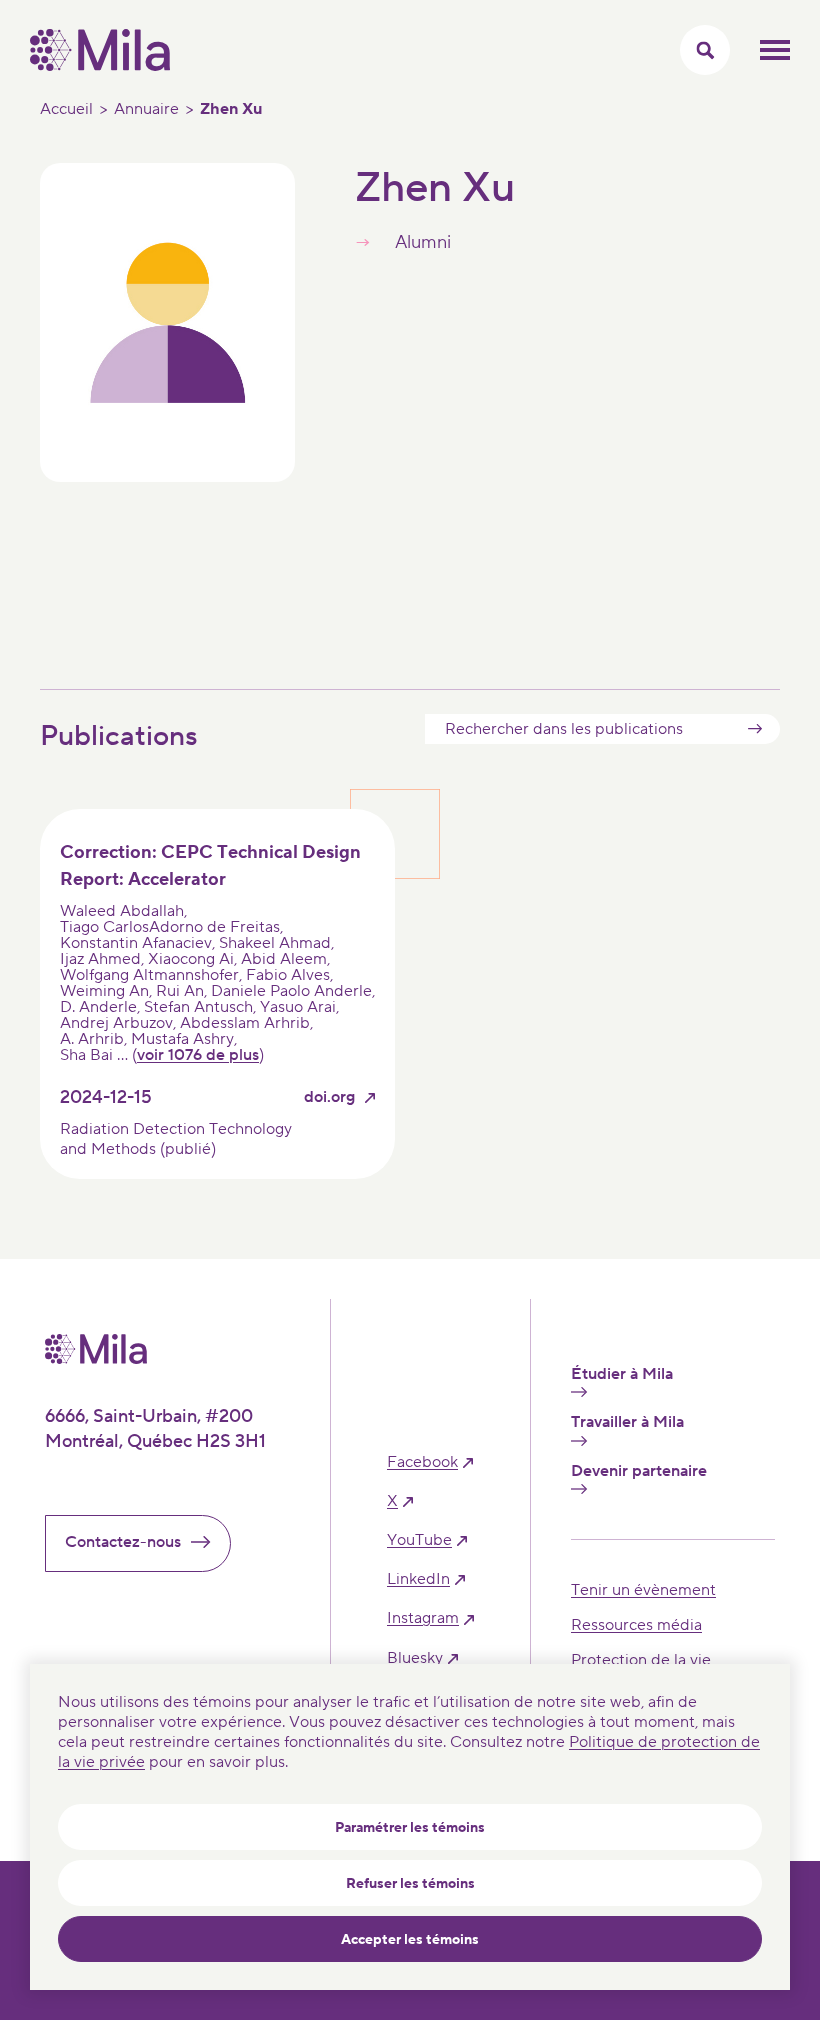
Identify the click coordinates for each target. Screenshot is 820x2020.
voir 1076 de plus (198, 1055)
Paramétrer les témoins (410, 1828)
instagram (423, 1618)
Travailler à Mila (627, 1422)
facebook (422, 1462)
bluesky (415, 1658)
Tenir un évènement (643, 1590)
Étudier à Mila (622, 1374)
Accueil (66, 109)
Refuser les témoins (410, 1884)
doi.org (329, 1097)
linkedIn (418, 1579)
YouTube (419, 1540)
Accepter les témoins (410, 1940)
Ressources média (636, 1625)
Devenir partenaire (639, 1471)
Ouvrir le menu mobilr (775, 50)
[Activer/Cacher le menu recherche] (705, 50)
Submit (755, 729)
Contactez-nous (123, 1542)
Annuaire (146, 109)
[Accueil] (100, 66)
